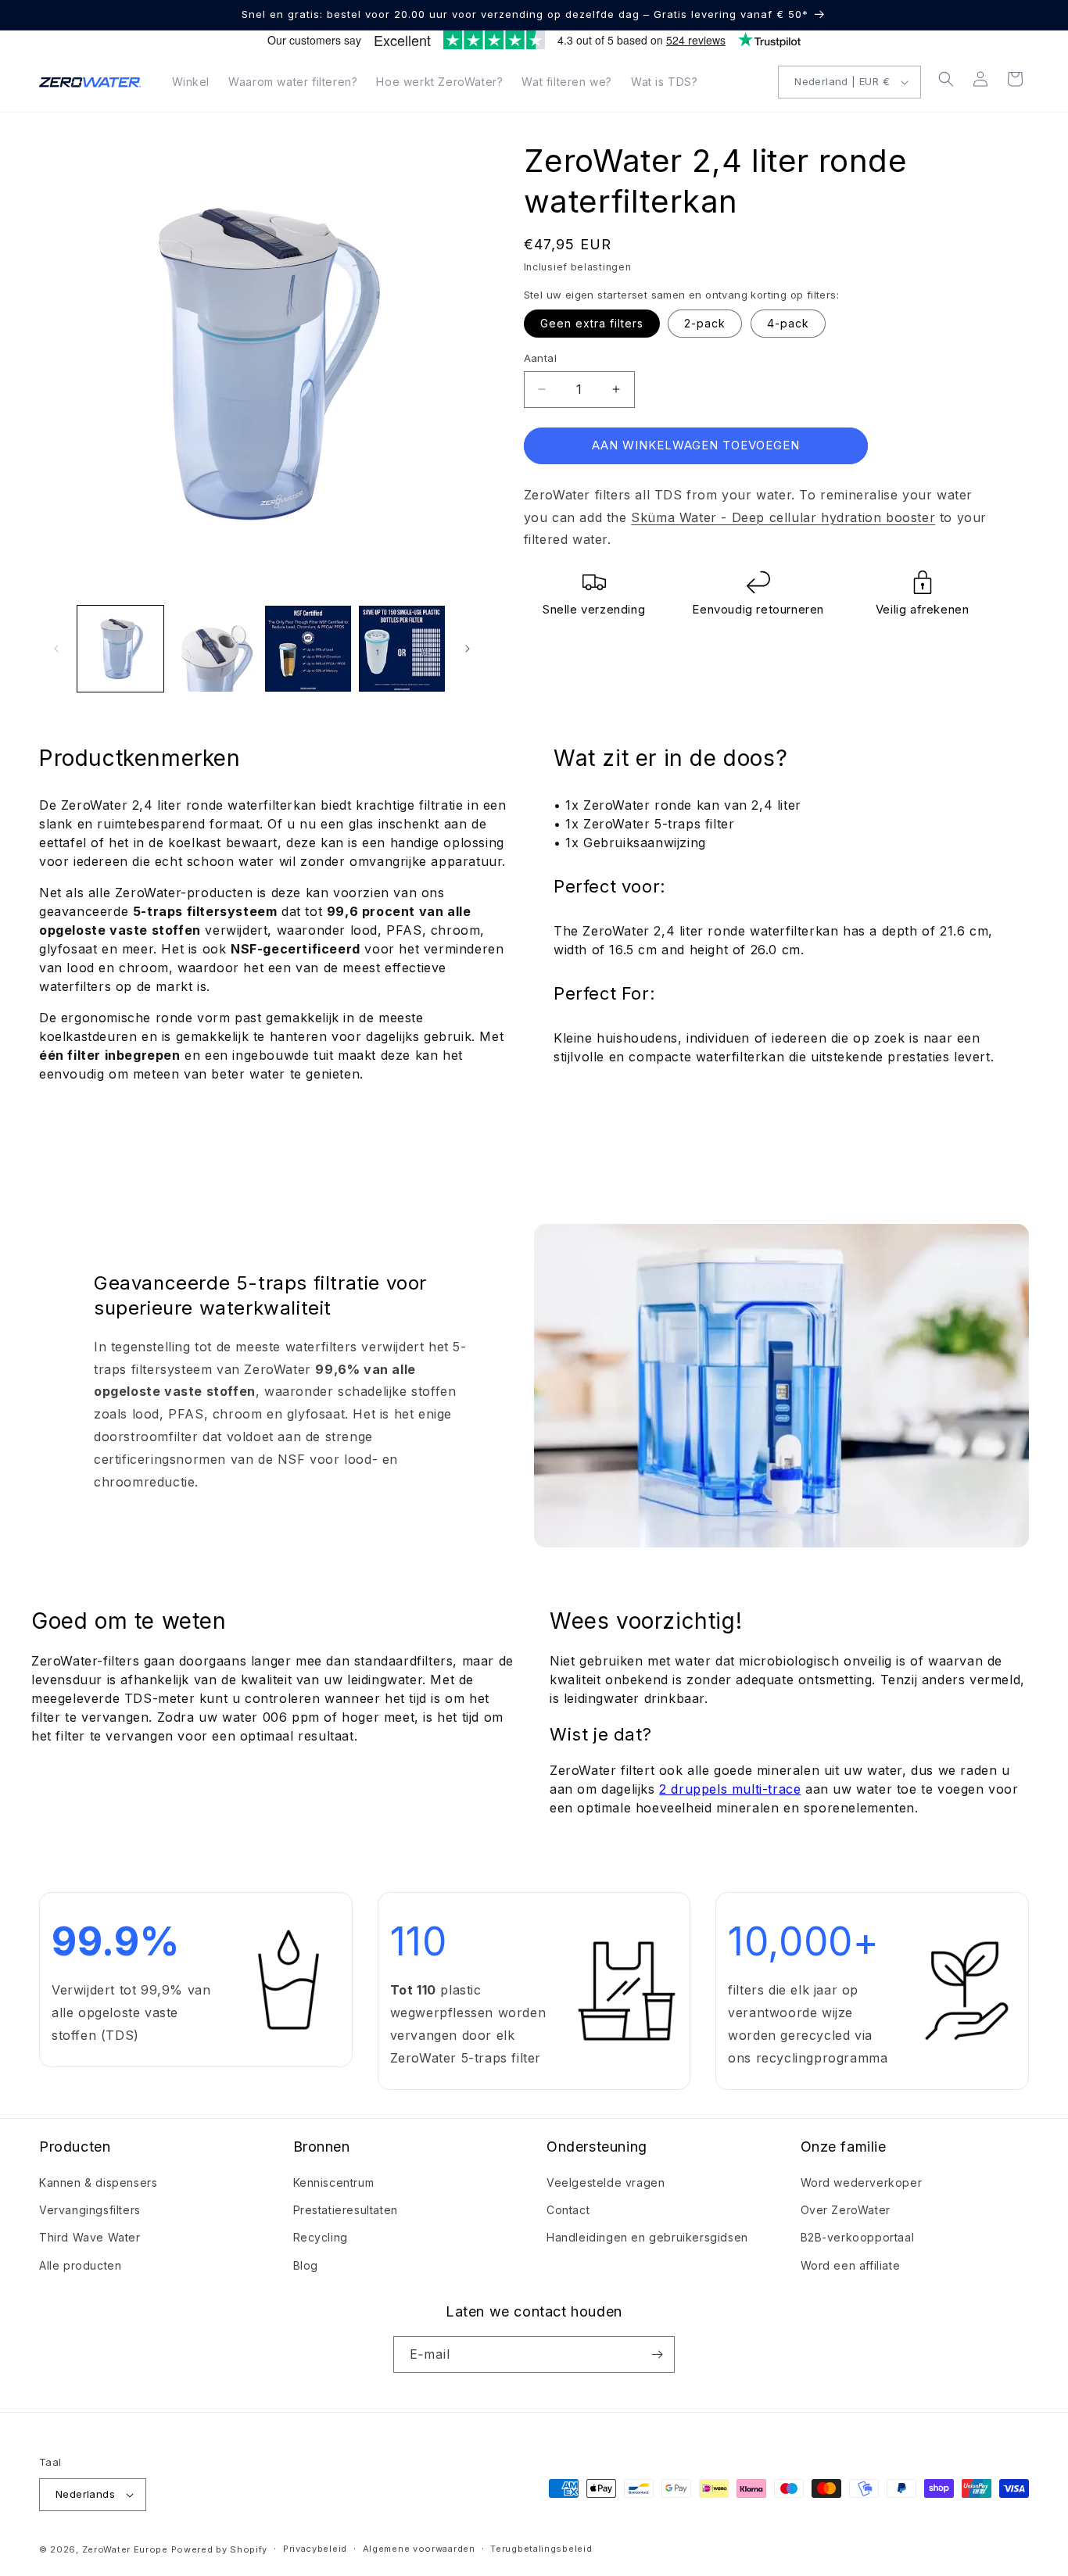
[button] (946, 79)
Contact (568, 2210)
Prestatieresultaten (346, 2210)
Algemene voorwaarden (419, 2549)
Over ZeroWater (846, 2210)
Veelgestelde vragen (606, 2182)
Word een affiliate (851, 2265)
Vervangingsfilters (90, 2210)
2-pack (705, 323)
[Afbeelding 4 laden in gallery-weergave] (402, 649)
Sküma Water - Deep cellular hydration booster (783, 517)
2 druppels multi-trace (730, 1789)
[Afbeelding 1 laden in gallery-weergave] (120, 649)
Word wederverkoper (862, 2182)
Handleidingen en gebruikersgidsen (647, 2237)
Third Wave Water (90, 2237)
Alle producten (80, 2265)
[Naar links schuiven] (56, 649)
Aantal (540, 358)
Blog (306, 2265)
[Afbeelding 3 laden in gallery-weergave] (308, 649)
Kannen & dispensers (98, 2182)
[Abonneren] (657, 2354)
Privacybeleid (315, 2549)
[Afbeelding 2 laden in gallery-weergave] (214, 649)
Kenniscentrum (334, 2182)
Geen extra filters (592, 323)
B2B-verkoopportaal (858, 2237)
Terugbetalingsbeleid (541, 2549)
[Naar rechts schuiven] (468, 649)
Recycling (321, 2237)
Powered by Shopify (220, 2549)
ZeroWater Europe (125, 2549)
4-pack (788, 323)
